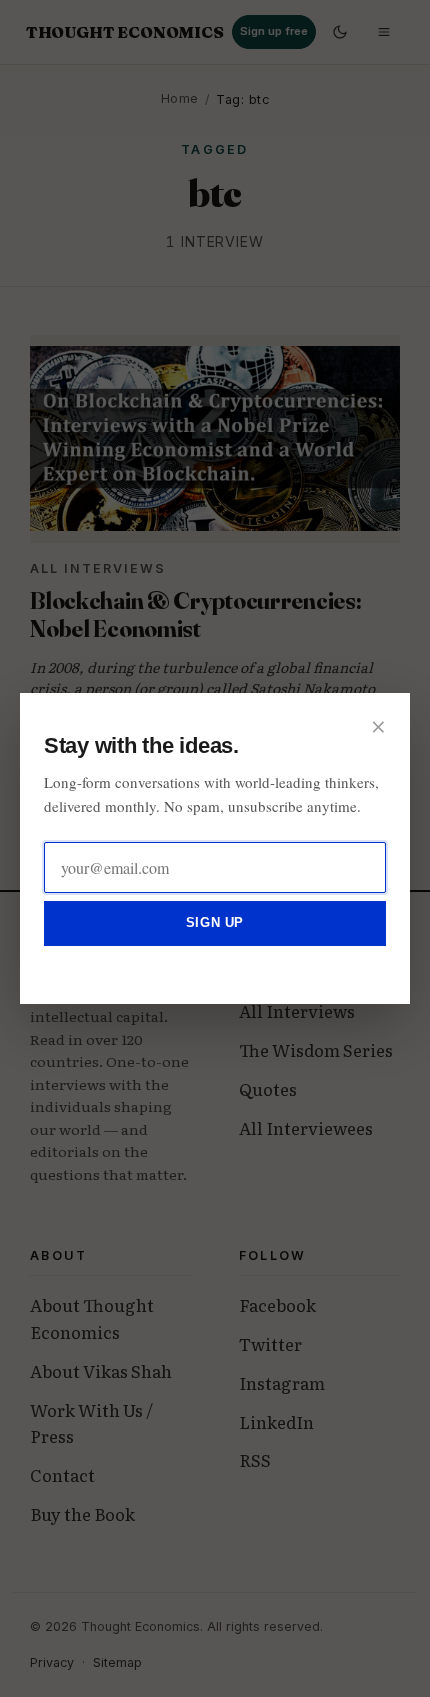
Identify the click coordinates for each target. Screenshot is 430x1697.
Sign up (215, 922)
